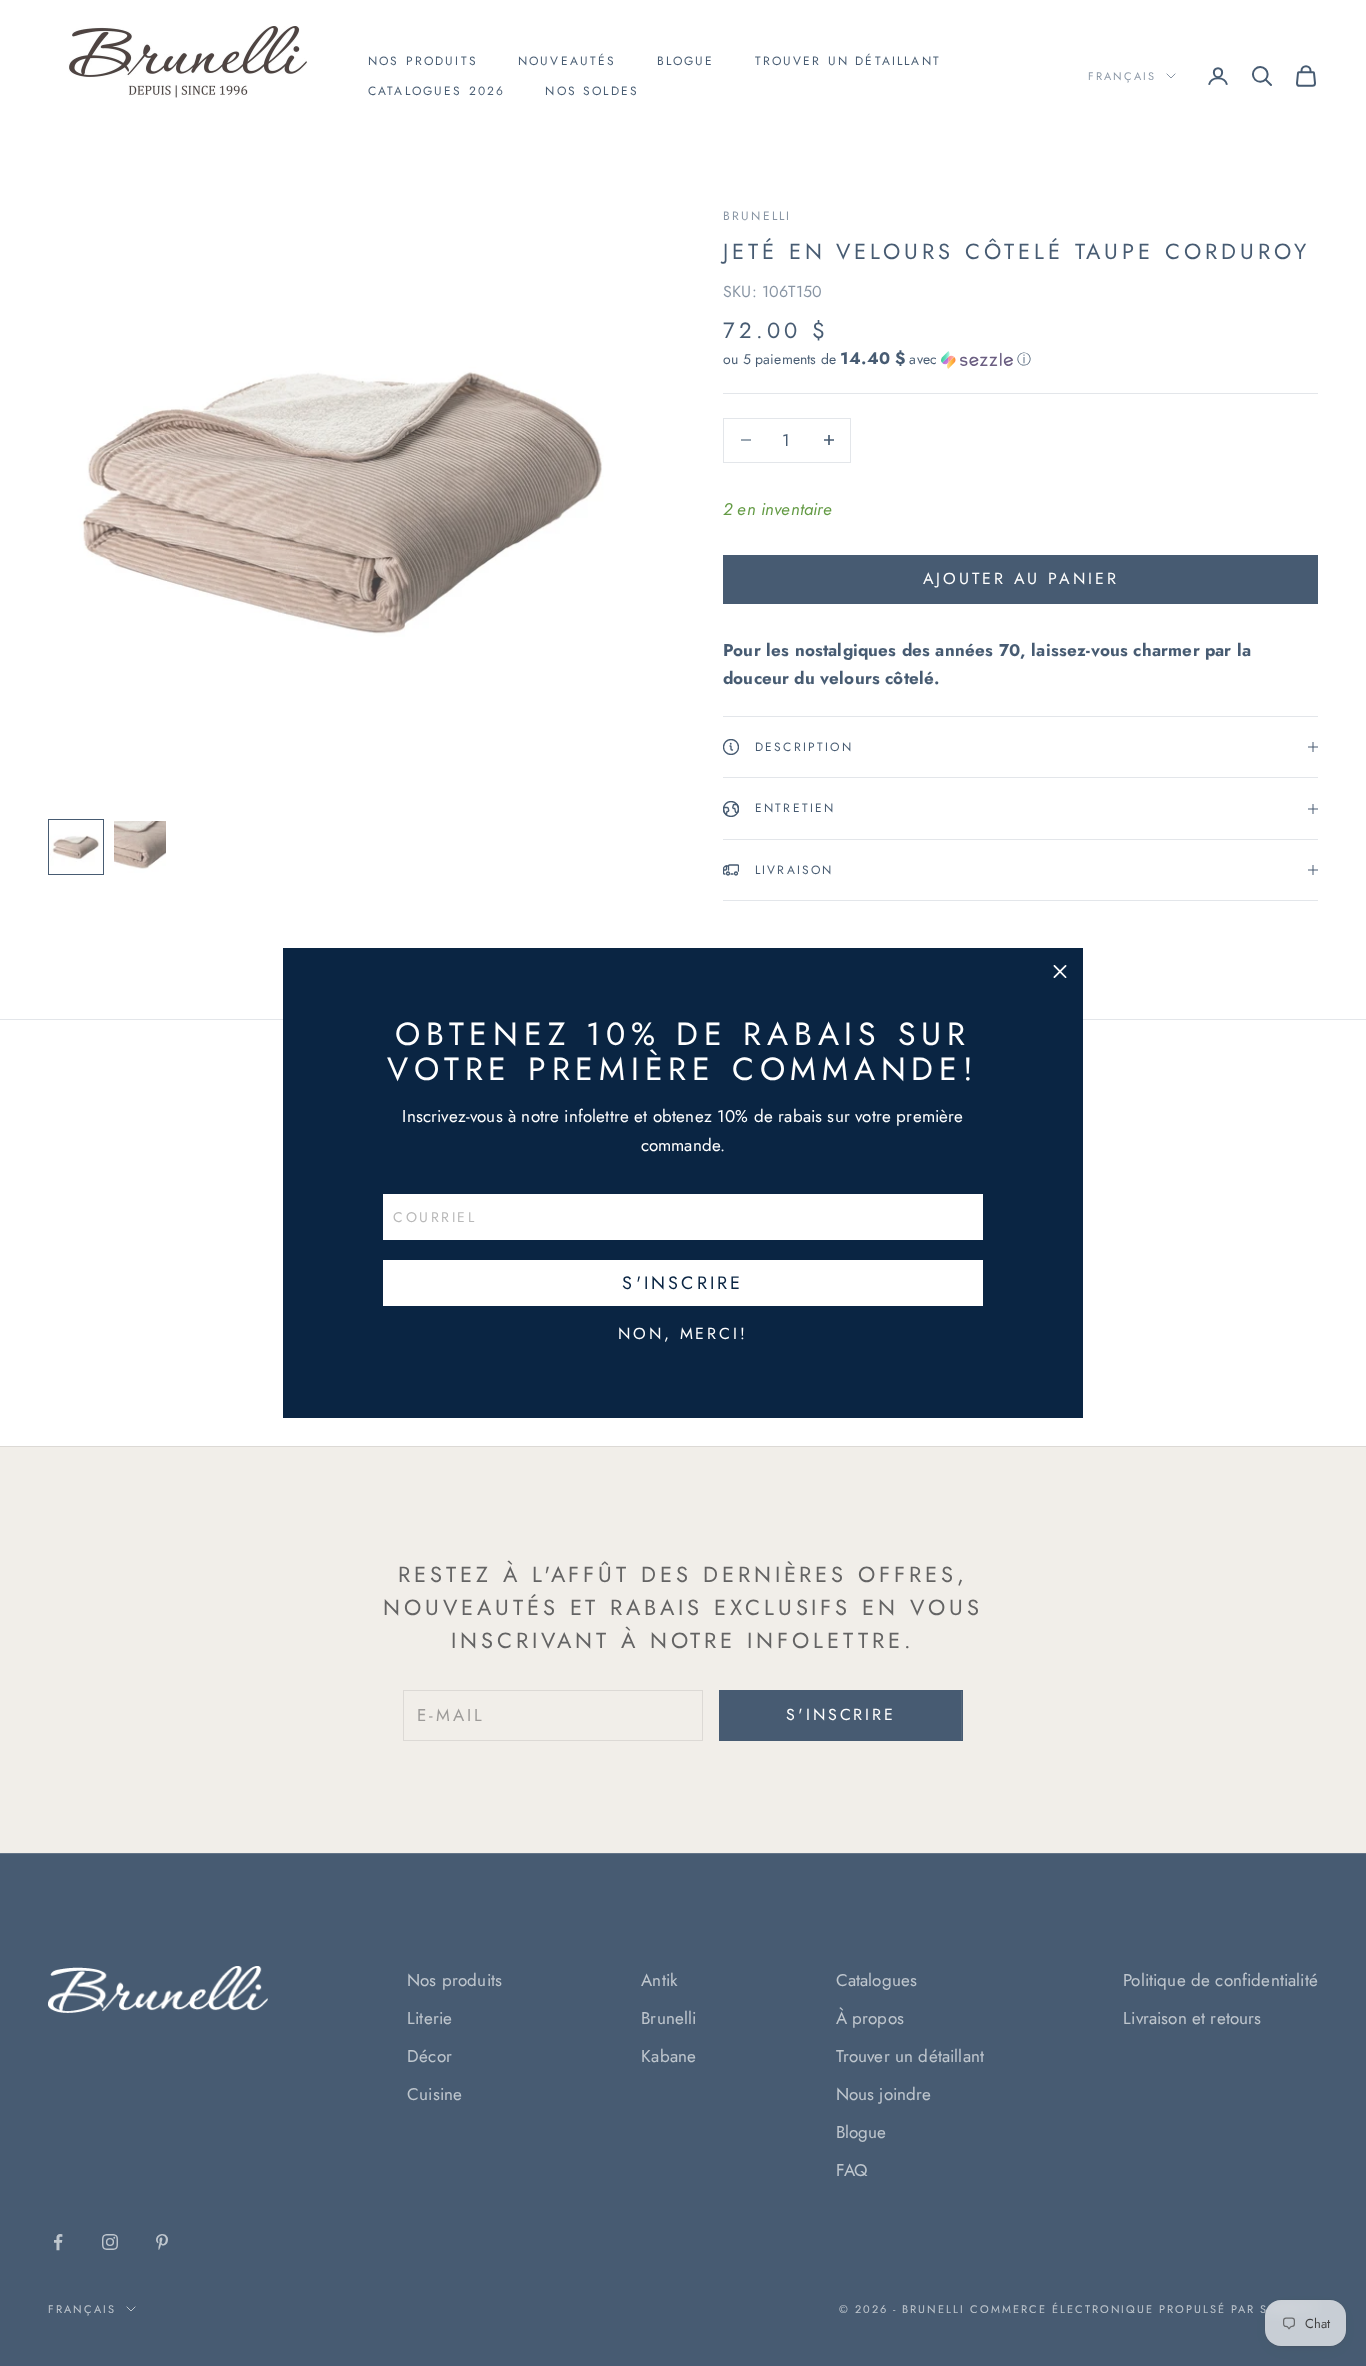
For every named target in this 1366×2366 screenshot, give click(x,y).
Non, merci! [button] (683, 1334)
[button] (1060, 971)
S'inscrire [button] (682, 1283)
